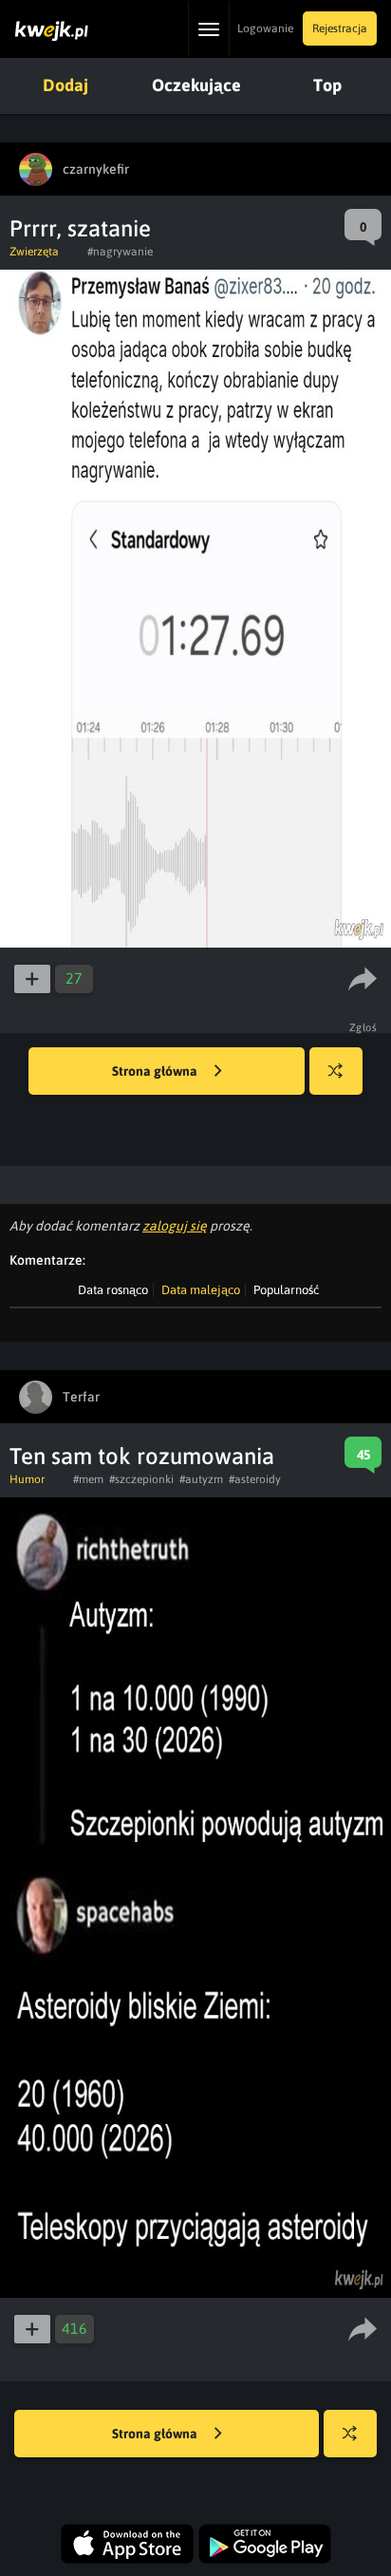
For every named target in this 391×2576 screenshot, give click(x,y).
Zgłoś (363, 1027)
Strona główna (156, 1071)
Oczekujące (196, 85)
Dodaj (65, 85)
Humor (27, 1479)
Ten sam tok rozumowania (142, 1456)
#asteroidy (255, 1479)
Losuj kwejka (336, 1071)
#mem (88, 1479)
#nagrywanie (120, 252)
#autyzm (201, 1479)
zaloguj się (175, 1226)
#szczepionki (141, 1479)
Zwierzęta (34, 252)
